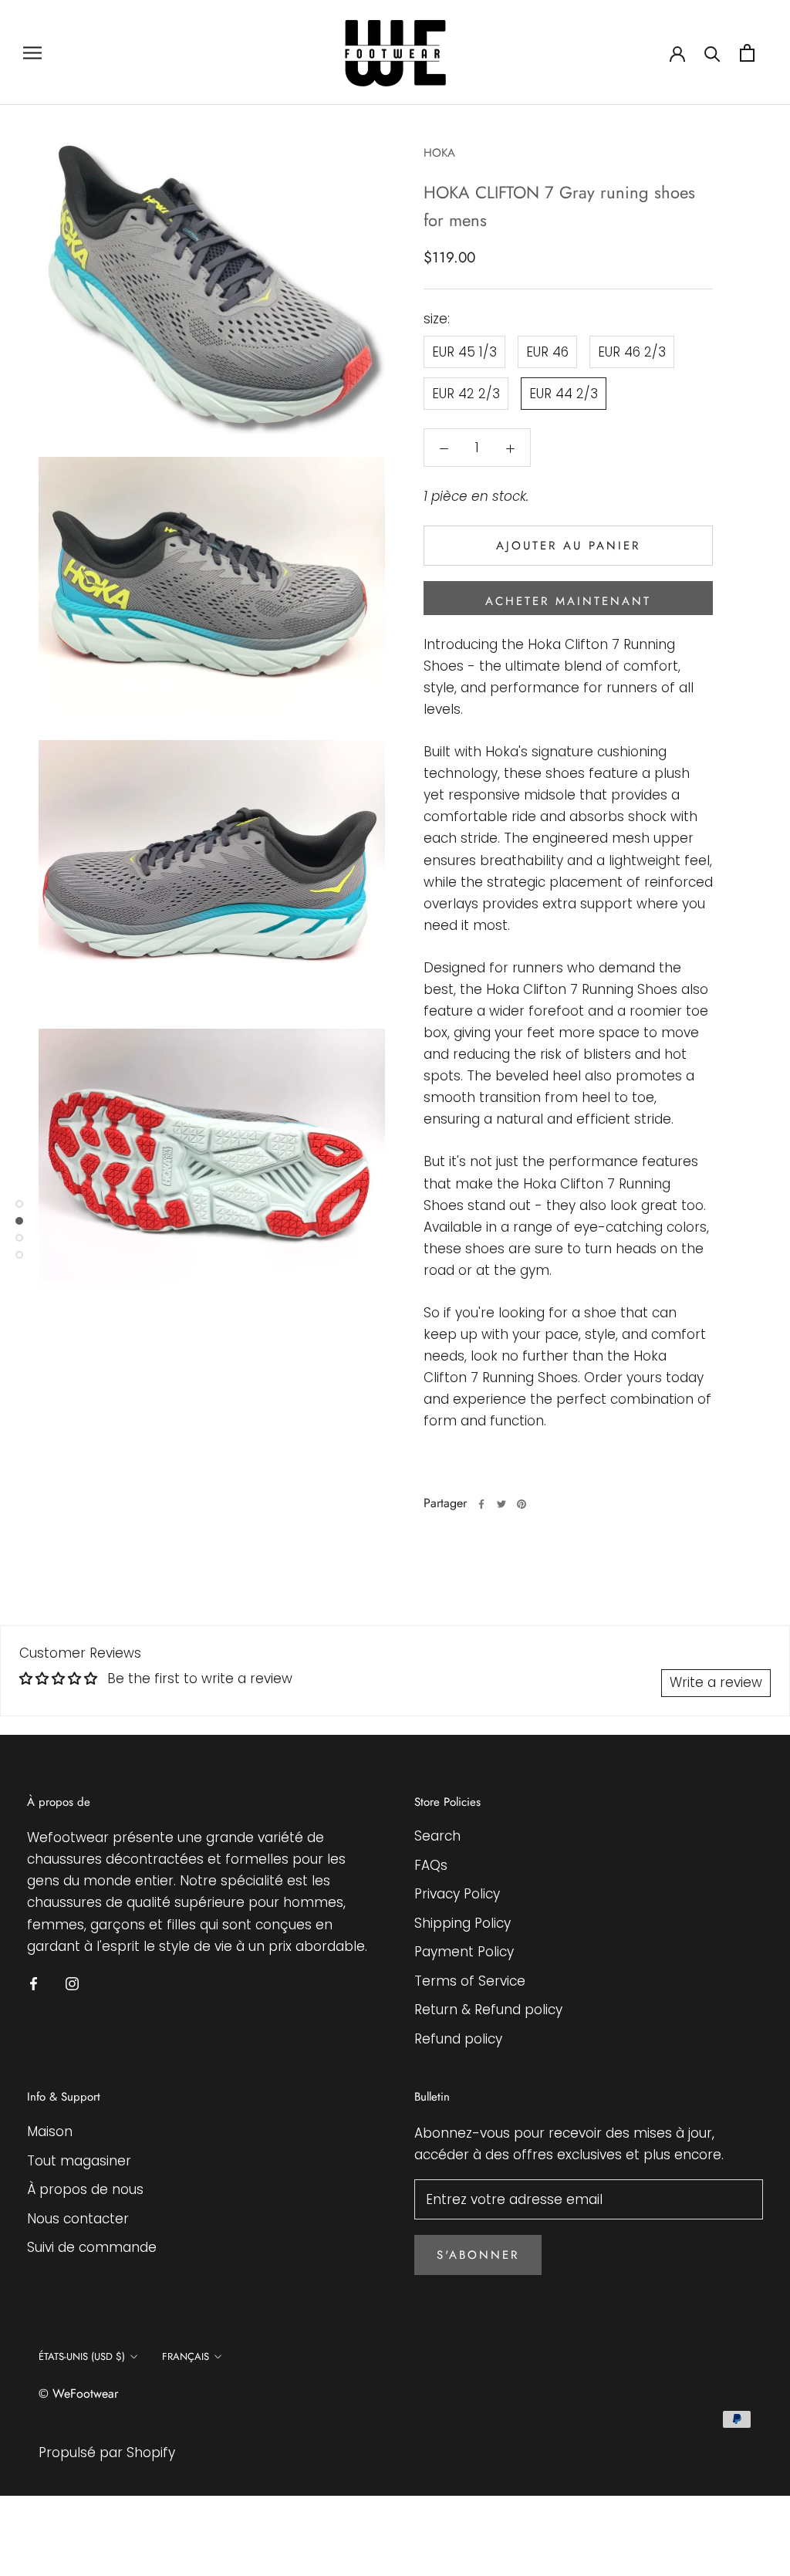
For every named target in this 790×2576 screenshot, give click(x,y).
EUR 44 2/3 (564, 394)
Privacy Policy (457, 1894)
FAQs (431, 1865)
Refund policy (458, 2039)
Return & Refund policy (488, 2010)
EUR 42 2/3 (466, 394)
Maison (50, 2131)
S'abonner (478, 2255)
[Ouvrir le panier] (747, 53)
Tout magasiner (79, 2161)
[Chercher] (712, 53)
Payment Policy (464, 1952)
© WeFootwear (78, 2393)
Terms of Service (470, 1981)
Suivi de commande (92, 2247)
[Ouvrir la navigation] (32, 52)
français (186, 2356)
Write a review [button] (716, 1682)
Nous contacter (78, 2219)
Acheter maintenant (568, 601)
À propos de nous (85, 2189)
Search (437, 1836)
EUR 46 (547, 352)
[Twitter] (501, 1504)
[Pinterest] (522, 1504)
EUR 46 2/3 (632, 352)
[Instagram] (72, 1983)
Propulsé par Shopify (107, 2453)
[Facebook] (481, 1504)
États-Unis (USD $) (82, 2356)
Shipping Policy (463, 1923)
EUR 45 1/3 (464, 352)
